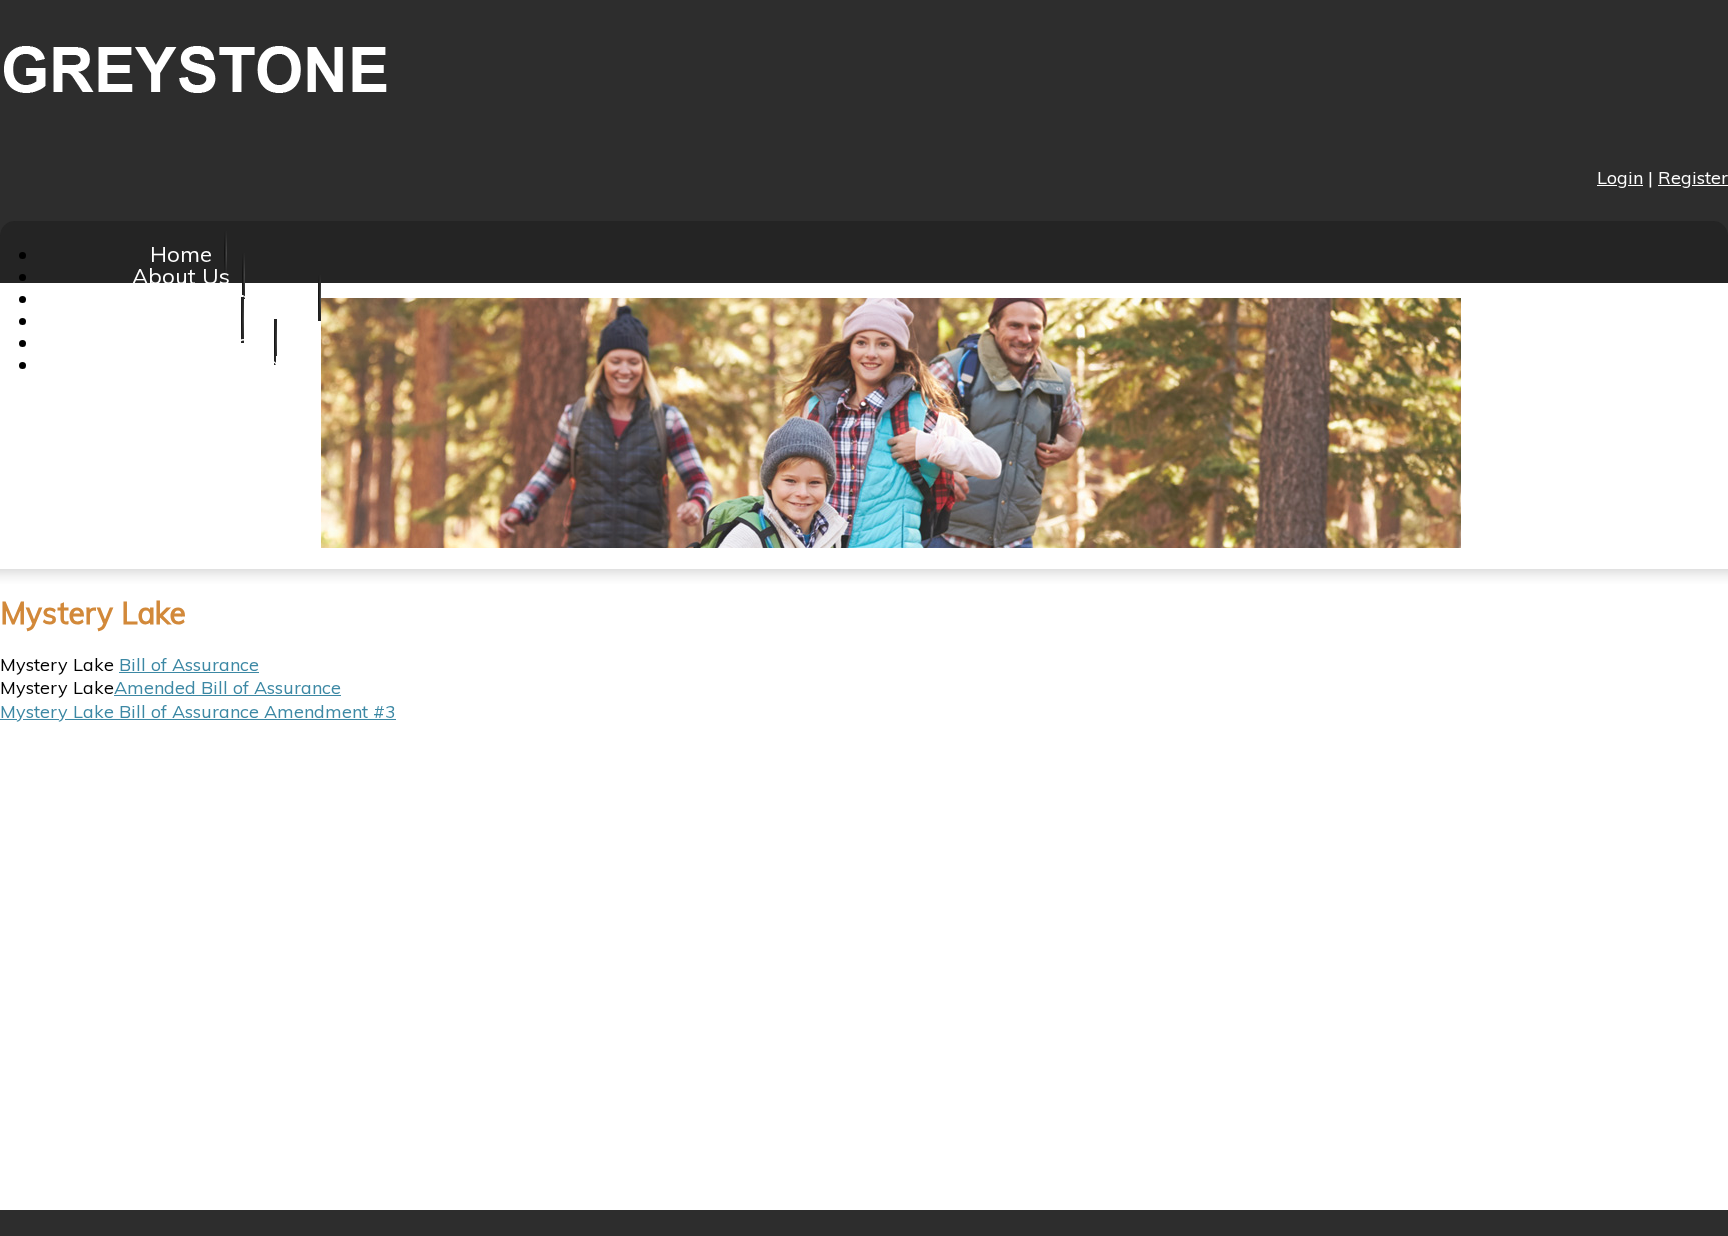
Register (1693, 177)
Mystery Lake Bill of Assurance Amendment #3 (198, 711)
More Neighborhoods (180, 364)
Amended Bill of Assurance (227, 687)
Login (1620, 177)
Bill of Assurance (189, 664)
